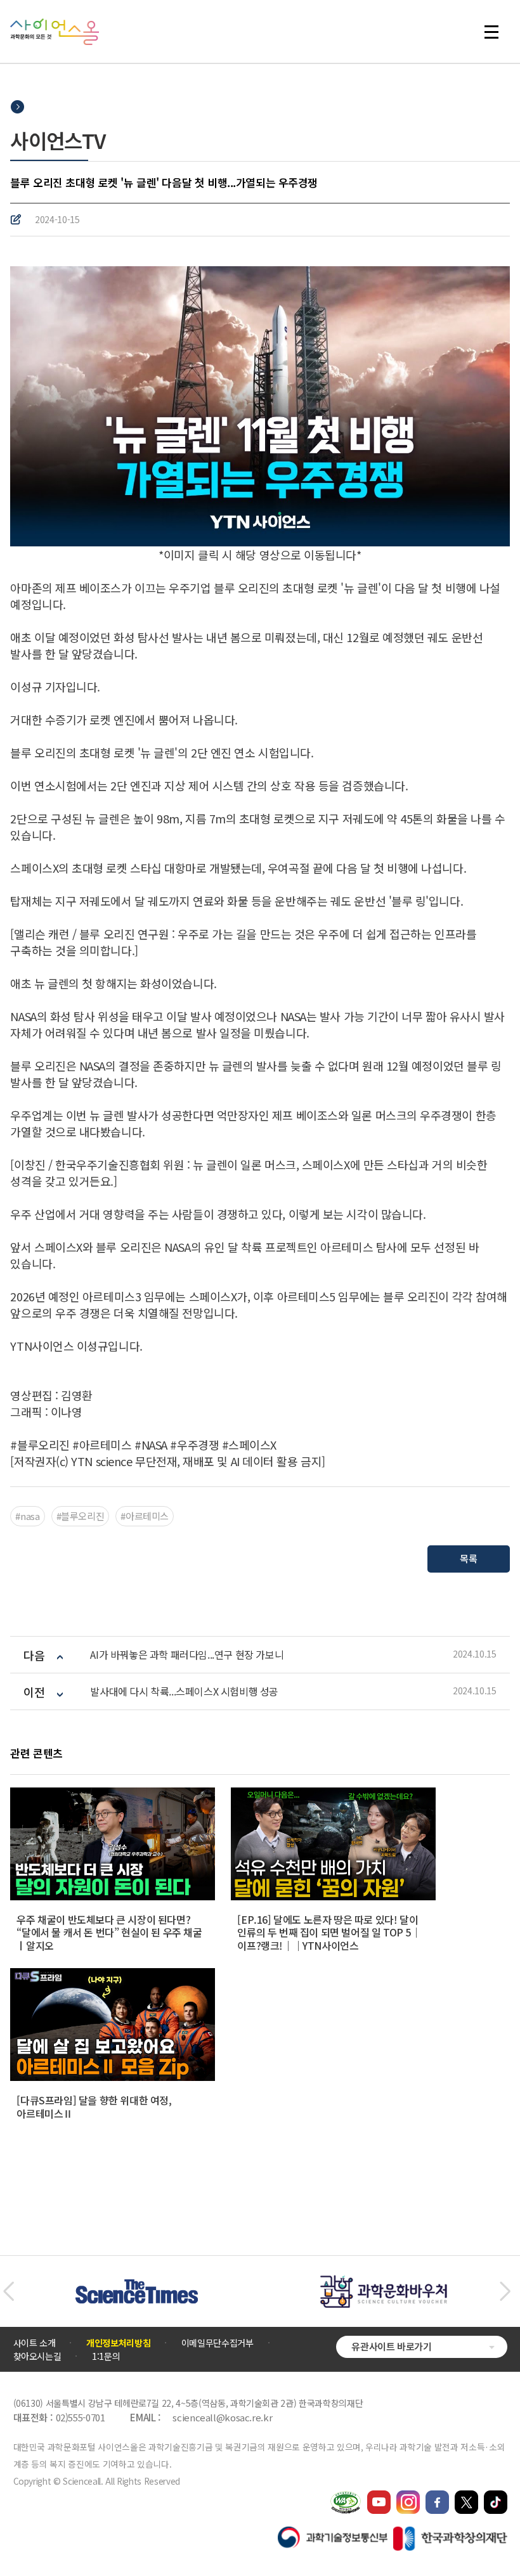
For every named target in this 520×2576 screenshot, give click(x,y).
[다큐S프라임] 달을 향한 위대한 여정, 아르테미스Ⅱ (94, 2107)
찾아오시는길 (37, 2356)
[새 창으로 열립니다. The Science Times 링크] (137, 2286)
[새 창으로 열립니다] (379, 2496)
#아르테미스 (145, 1516)
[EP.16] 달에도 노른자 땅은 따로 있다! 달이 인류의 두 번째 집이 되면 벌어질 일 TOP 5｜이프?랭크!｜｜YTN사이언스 (329, 1933)
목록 (468, 1558)
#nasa (27, 1516)
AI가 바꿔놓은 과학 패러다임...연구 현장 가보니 (187, 1655)
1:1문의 (106, 2356)
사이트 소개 (35, 2343)
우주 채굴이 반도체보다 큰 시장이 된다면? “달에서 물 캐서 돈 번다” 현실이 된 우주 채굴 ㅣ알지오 (109, 1933)
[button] (9, 2291)
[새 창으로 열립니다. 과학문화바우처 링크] (384, 2281)
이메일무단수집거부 (218, 2343)
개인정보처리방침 (118, 2343)
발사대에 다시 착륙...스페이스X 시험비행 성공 (184, 1691)
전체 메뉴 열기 (497, 32)
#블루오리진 (81, 1516)
